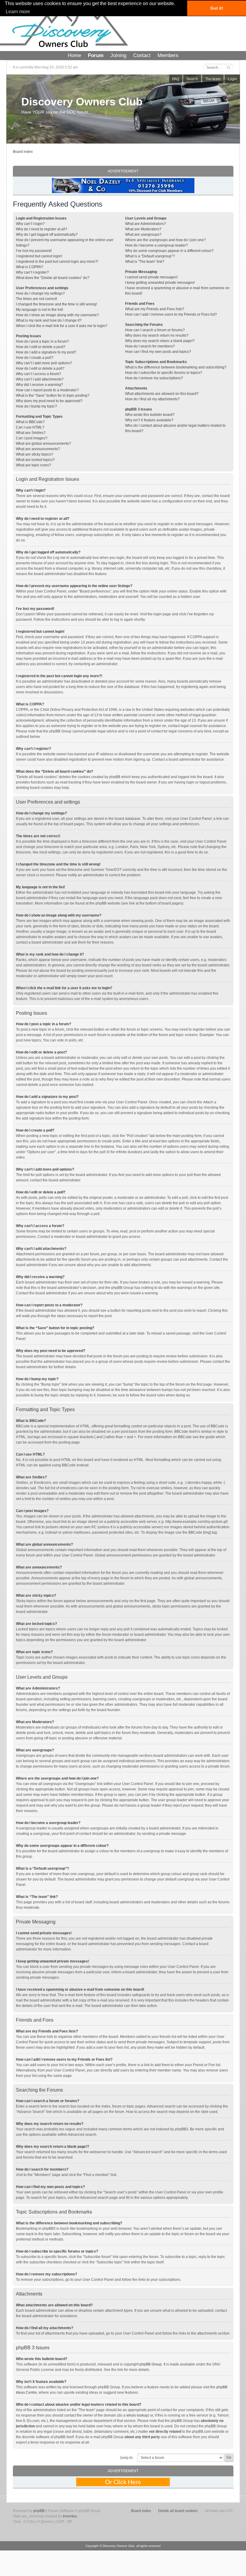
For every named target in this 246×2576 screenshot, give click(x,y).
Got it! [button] (217, 8)
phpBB (39, 2511)
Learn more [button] (18, 12)
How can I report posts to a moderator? (47, 390)
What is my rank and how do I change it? (49, 320)
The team (213, 79)
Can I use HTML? (30, 427)
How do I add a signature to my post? (46, 352)
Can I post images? (32, 438)
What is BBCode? (30, 422)
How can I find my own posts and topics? (158, 352)
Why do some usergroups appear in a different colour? (169, 251)
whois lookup (137, 2415)
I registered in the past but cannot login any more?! (57, 262)
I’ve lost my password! (34, 251)
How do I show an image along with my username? (57, 315)
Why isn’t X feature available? (149, 420)
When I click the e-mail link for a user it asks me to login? (62, 326)
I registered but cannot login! (39, 256)
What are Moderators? (143, 229)
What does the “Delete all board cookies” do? (53, 278)
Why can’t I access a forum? (39, 374)
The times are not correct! (36, 299)
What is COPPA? (30, 267)
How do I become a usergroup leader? (156, 245)
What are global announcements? (43, 444)
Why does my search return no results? (157, 335)
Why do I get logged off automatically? (47, 235)
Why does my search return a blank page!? (160, 341)
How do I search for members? (150, 346)
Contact (142, 55)
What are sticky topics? (34, 454)
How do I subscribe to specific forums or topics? (164, 373)
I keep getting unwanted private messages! (160, 283)
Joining (118, 55)
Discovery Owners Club (82, 102)
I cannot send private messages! (151, 277)
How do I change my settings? (40, 293)
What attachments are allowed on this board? (162, 394)
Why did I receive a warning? (39, 385)
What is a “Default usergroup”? (150, 256)
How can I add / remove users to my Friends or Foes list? (171, 314)
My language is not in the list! (39, 310)
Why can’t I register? (32, 272)
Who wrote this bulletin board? (150, 415)
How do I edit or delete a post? (41, 347)
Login (232, 79)
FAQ (176, 79)
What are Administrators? (145, 224)
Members (168, 55)
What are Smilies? (31, 433)
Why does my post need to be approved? (49, 401)
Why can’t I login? (30, 224)
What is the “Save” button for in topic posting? (53, 395)
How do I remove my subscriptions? (154, 378)
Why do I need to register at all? (42, 229)
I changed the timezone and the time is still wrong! (56, 304)
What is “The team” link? (145, 262)
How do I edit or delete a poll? (40, 368)
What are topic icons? (33, 465)
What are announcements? (38, 449)
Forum (96, 55)
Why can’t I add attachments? (40, 379)
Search (192, 79)
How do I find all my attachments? (152, 399)
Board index (23, 152)
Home (74, 55)
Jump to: (127, 2458)
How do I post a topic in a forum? (42, 341)
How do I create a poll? (35, 358)
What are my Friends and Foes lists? (155, 309)
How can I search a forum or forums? (155, 330)
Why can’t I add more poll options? (44, 363)
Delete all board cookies (178, 2511)
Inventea (70, 2516)
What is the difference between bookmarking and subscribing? (176, 367)
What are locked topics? (35, 460)
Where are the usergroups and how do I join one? (165, 240)
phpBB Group (151, 2364)
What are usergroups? (143, 235)
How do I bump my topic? (36, 406)
